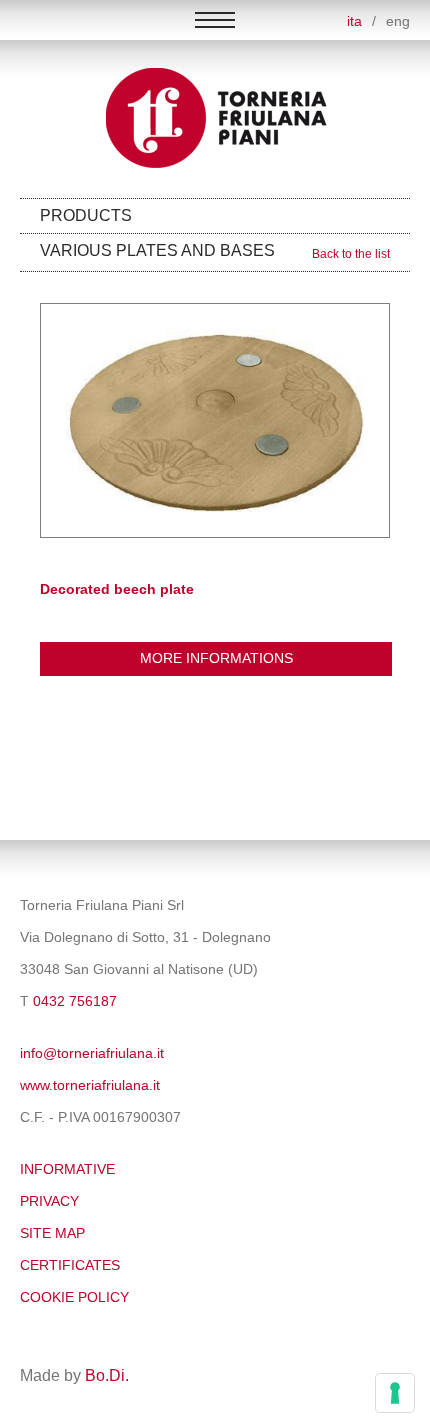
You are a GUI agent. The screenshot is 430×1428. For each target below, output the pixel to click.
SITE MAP (52, 1233)
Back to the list (351, 254)
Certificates (70, 1265)
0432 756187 (75, 1001)
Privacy (49, 1201)
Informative (67, 1169)
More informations (216, 658)
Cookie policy (74, 1297)
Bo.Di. (107, 1375)
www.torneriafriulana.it (90, 1085)
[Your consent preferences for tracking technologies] (395, 1393)
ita (354, 21)
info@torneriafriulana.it (92, 1053)
